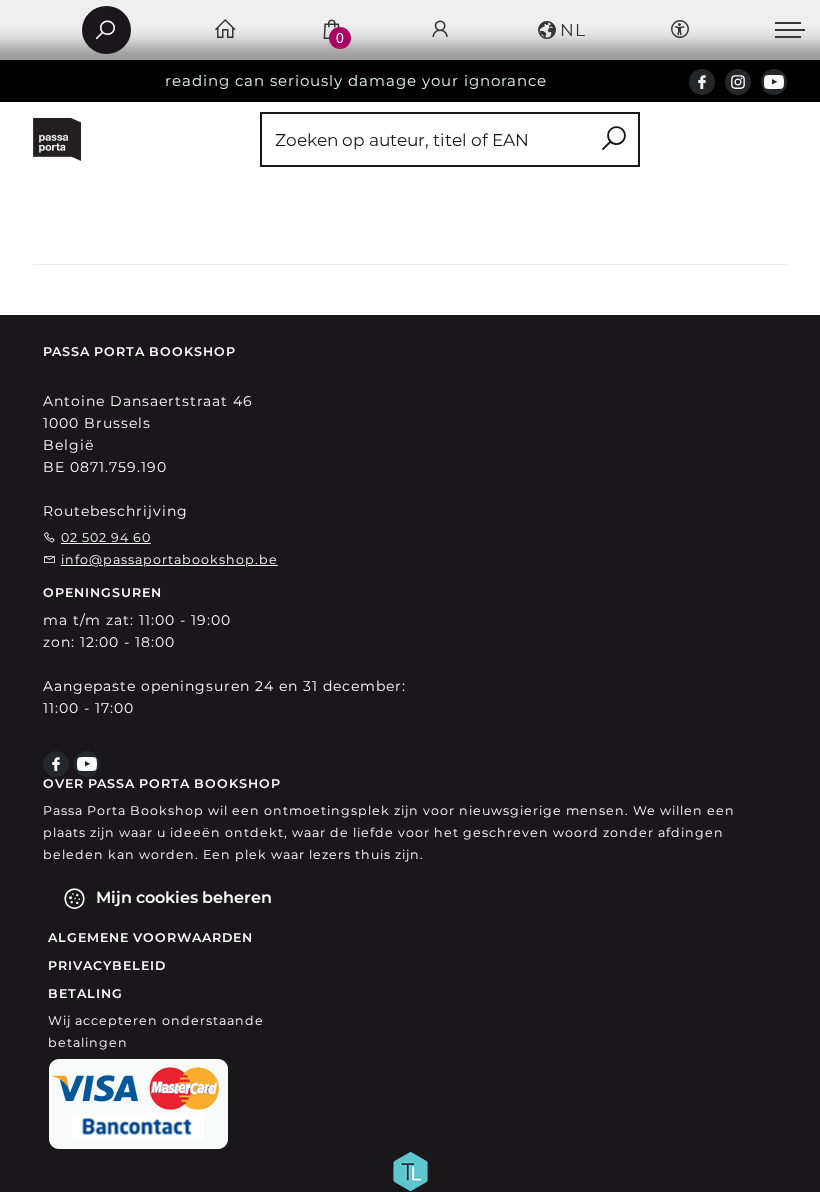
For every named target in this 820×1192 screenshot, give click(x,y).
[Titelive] (410, 1170)
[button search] (613, 139)
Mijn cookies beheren (182, 897)
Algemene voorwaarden (150, 937)
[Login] (440, 30)
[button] (560, 30)
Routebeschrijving (115, 511)
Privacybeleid (107, 965)
